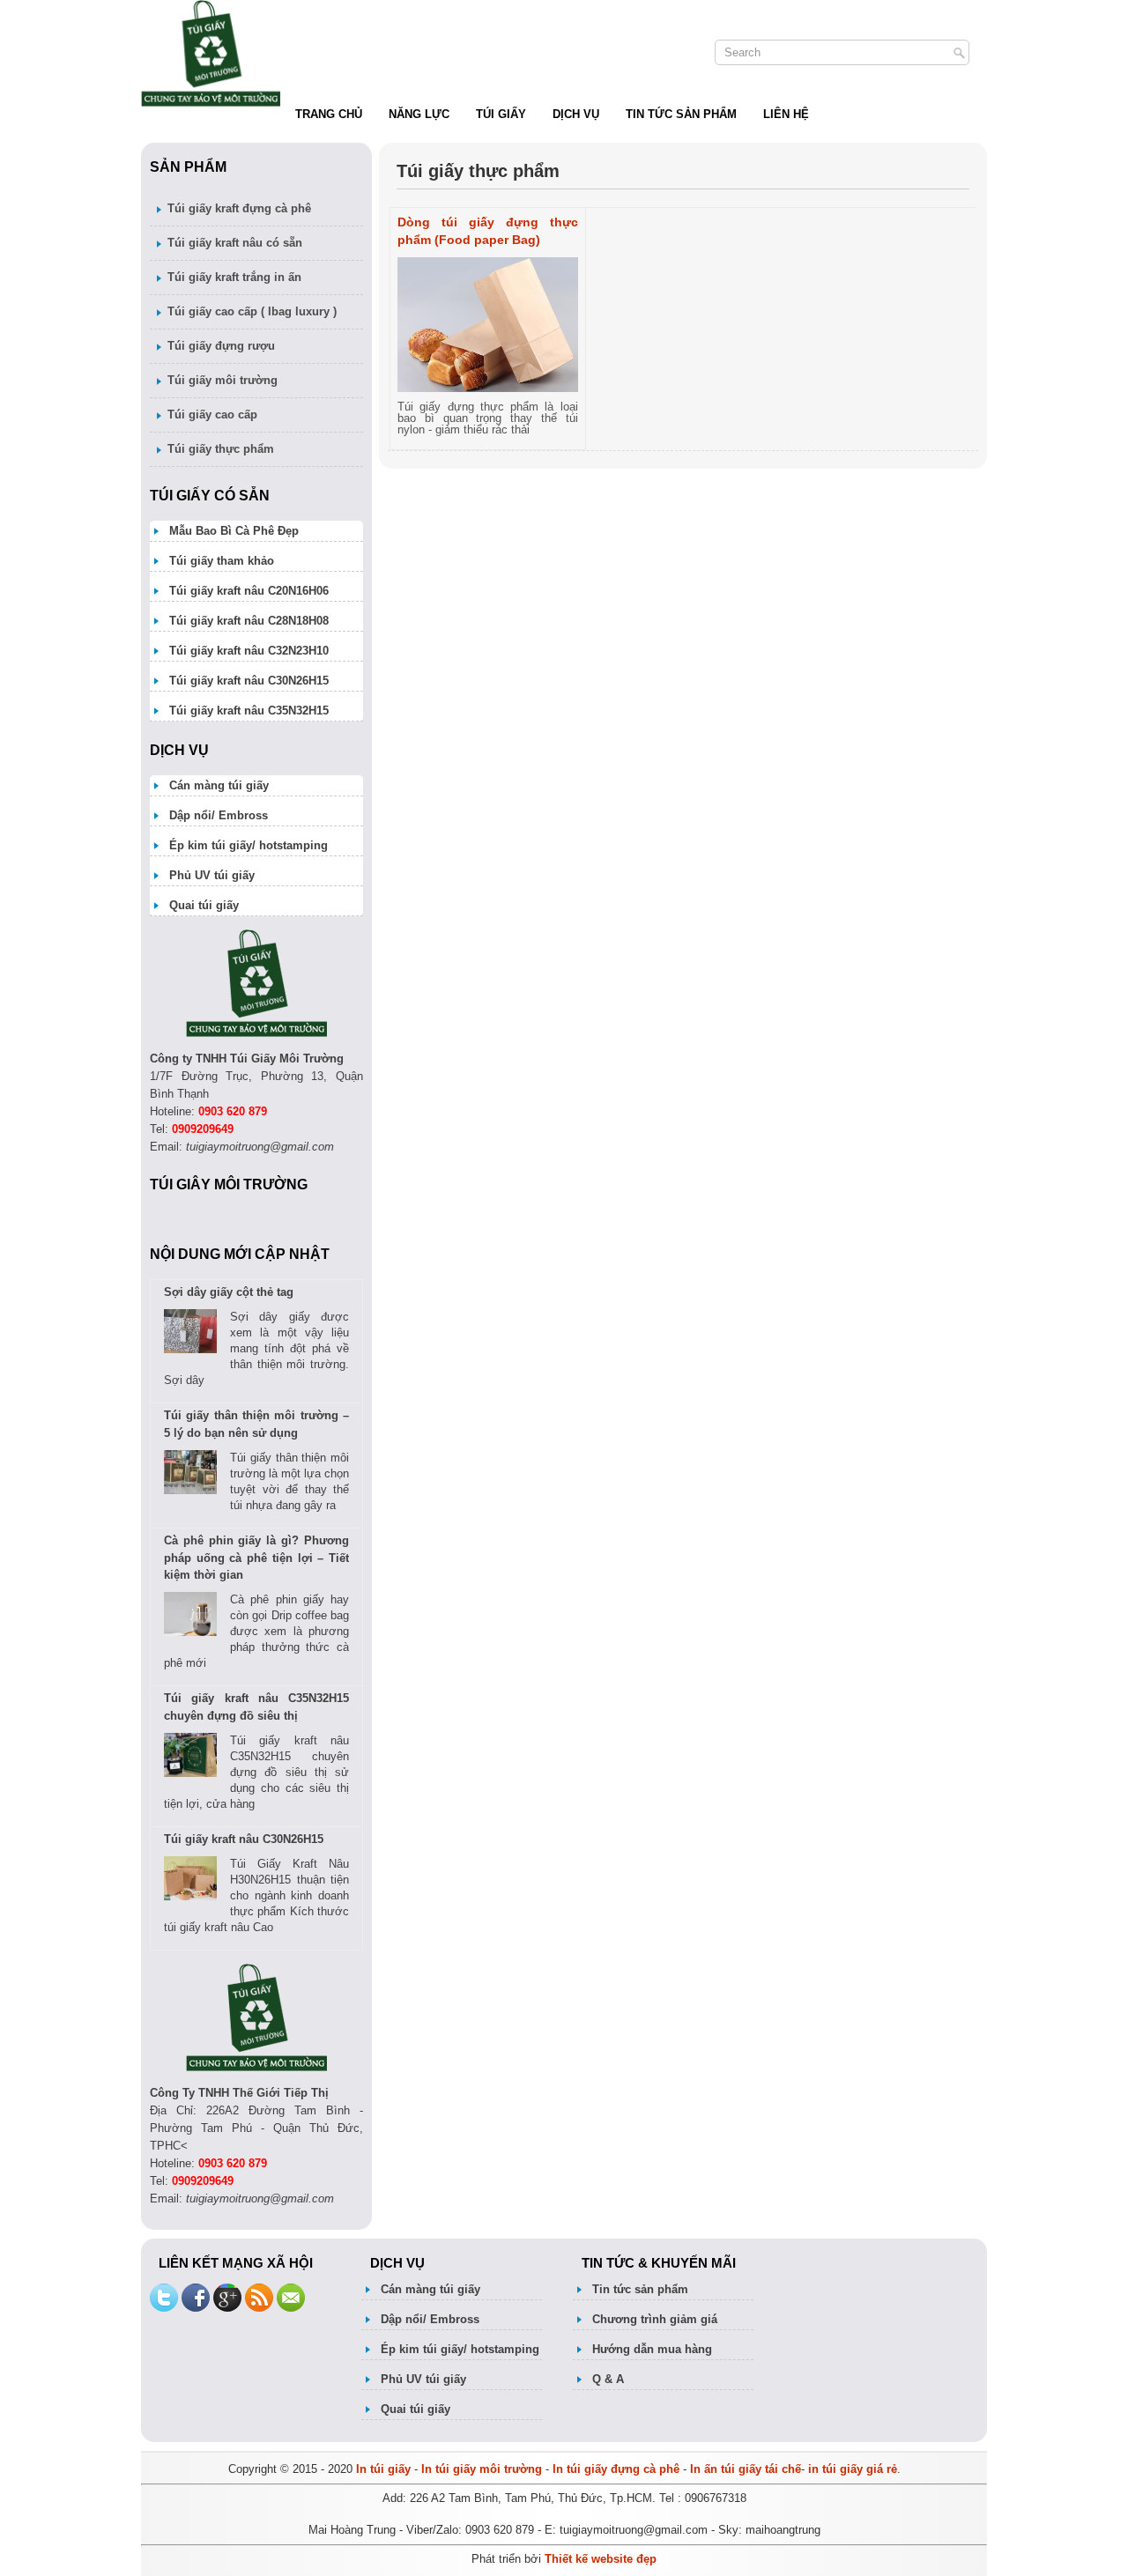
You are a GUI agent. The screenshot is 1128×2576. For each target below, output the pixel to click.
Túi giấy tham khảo (222, 561)
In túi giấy (383, 2469)
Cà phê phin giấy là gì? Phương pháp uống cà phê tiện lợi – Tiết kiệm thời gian (256, 1558)
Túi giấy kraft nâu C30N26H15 (249, 681)
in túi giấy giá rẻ (853, 2469)
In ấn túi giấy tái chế (746, 2469)
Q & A (608, 2379)
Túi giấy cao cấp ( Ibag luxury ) (252, 311)
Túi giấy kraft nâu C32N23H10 (249, 651)
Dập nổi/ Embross (219, 815)
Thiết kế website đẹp (601, 2559)
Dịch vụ (576, 114)
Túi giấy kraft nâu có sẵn (235, 243)
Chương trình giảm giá (655, 2319)
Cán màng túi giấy (219, 785)
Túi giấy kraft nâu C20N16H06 (249, 591)
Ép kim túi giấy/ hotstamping (249, 845)
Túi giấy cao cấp (212, 415)
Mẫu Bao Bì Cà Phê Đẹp (234, 531)
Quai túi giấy (204, 905)
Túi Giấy (501, 114)
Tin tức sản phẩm (681, 114)
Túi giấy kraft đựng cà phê (239, 208)
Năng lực (419, 114)
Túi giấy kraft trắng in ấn (234, 277)
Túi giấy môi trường (223, 380)
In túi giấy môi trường (482, 2469)
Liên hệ (786, 114)
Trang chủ (329, 114)
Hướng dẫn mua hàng (652, 2349)
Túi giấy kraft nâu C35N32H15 (249, 711)
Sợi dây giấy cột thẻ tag (229, 1292)
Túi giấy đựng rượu (221, 346)
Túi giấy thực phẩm (221, 449)
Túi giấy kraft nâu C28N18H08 (249, 621)
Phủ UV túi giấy (212, 875)
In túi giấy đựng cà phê (618, 2469)
